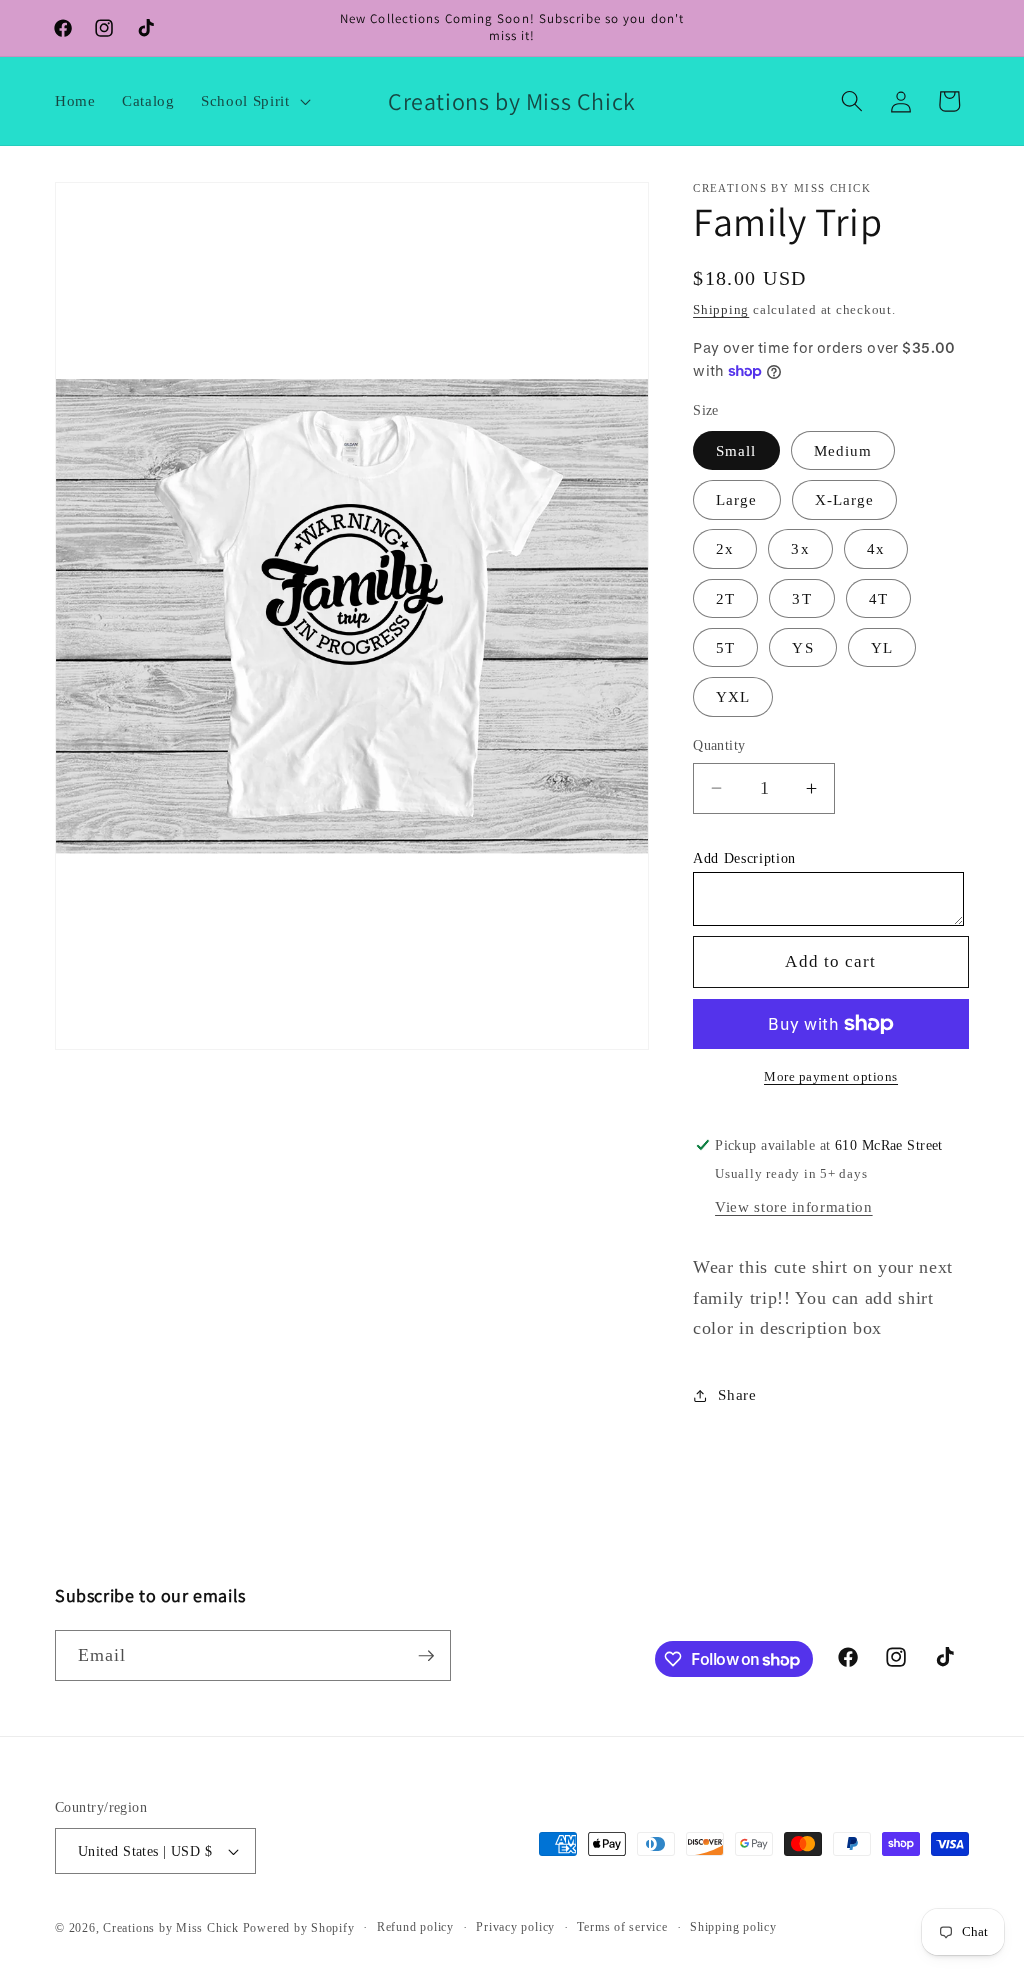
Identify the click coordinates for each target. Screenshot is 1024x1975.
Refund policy (415, 1927)
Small (736, 450)
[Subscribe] (426, 1656)
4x (876, 548)
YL (882, 647)
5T (725, 647)
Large (737, 499)
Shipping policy (733, 1927)
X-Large (845, 499)
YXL (733, 696)
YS (802, 647)
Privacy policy (515, 1927)
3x (800, 548)
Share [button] (737, 1394)
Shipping (721, 309)
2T (725, 598)
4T (878, 598)
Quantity (719, 745)
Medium (843, 450)
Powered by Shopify (299, 1928)
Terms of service (622, 1927)
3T (801, 598)
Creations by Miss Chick (171, 1928)
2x (725, 548)
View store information (794, 1206)
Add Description (744, 858)
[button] (253, 101)
